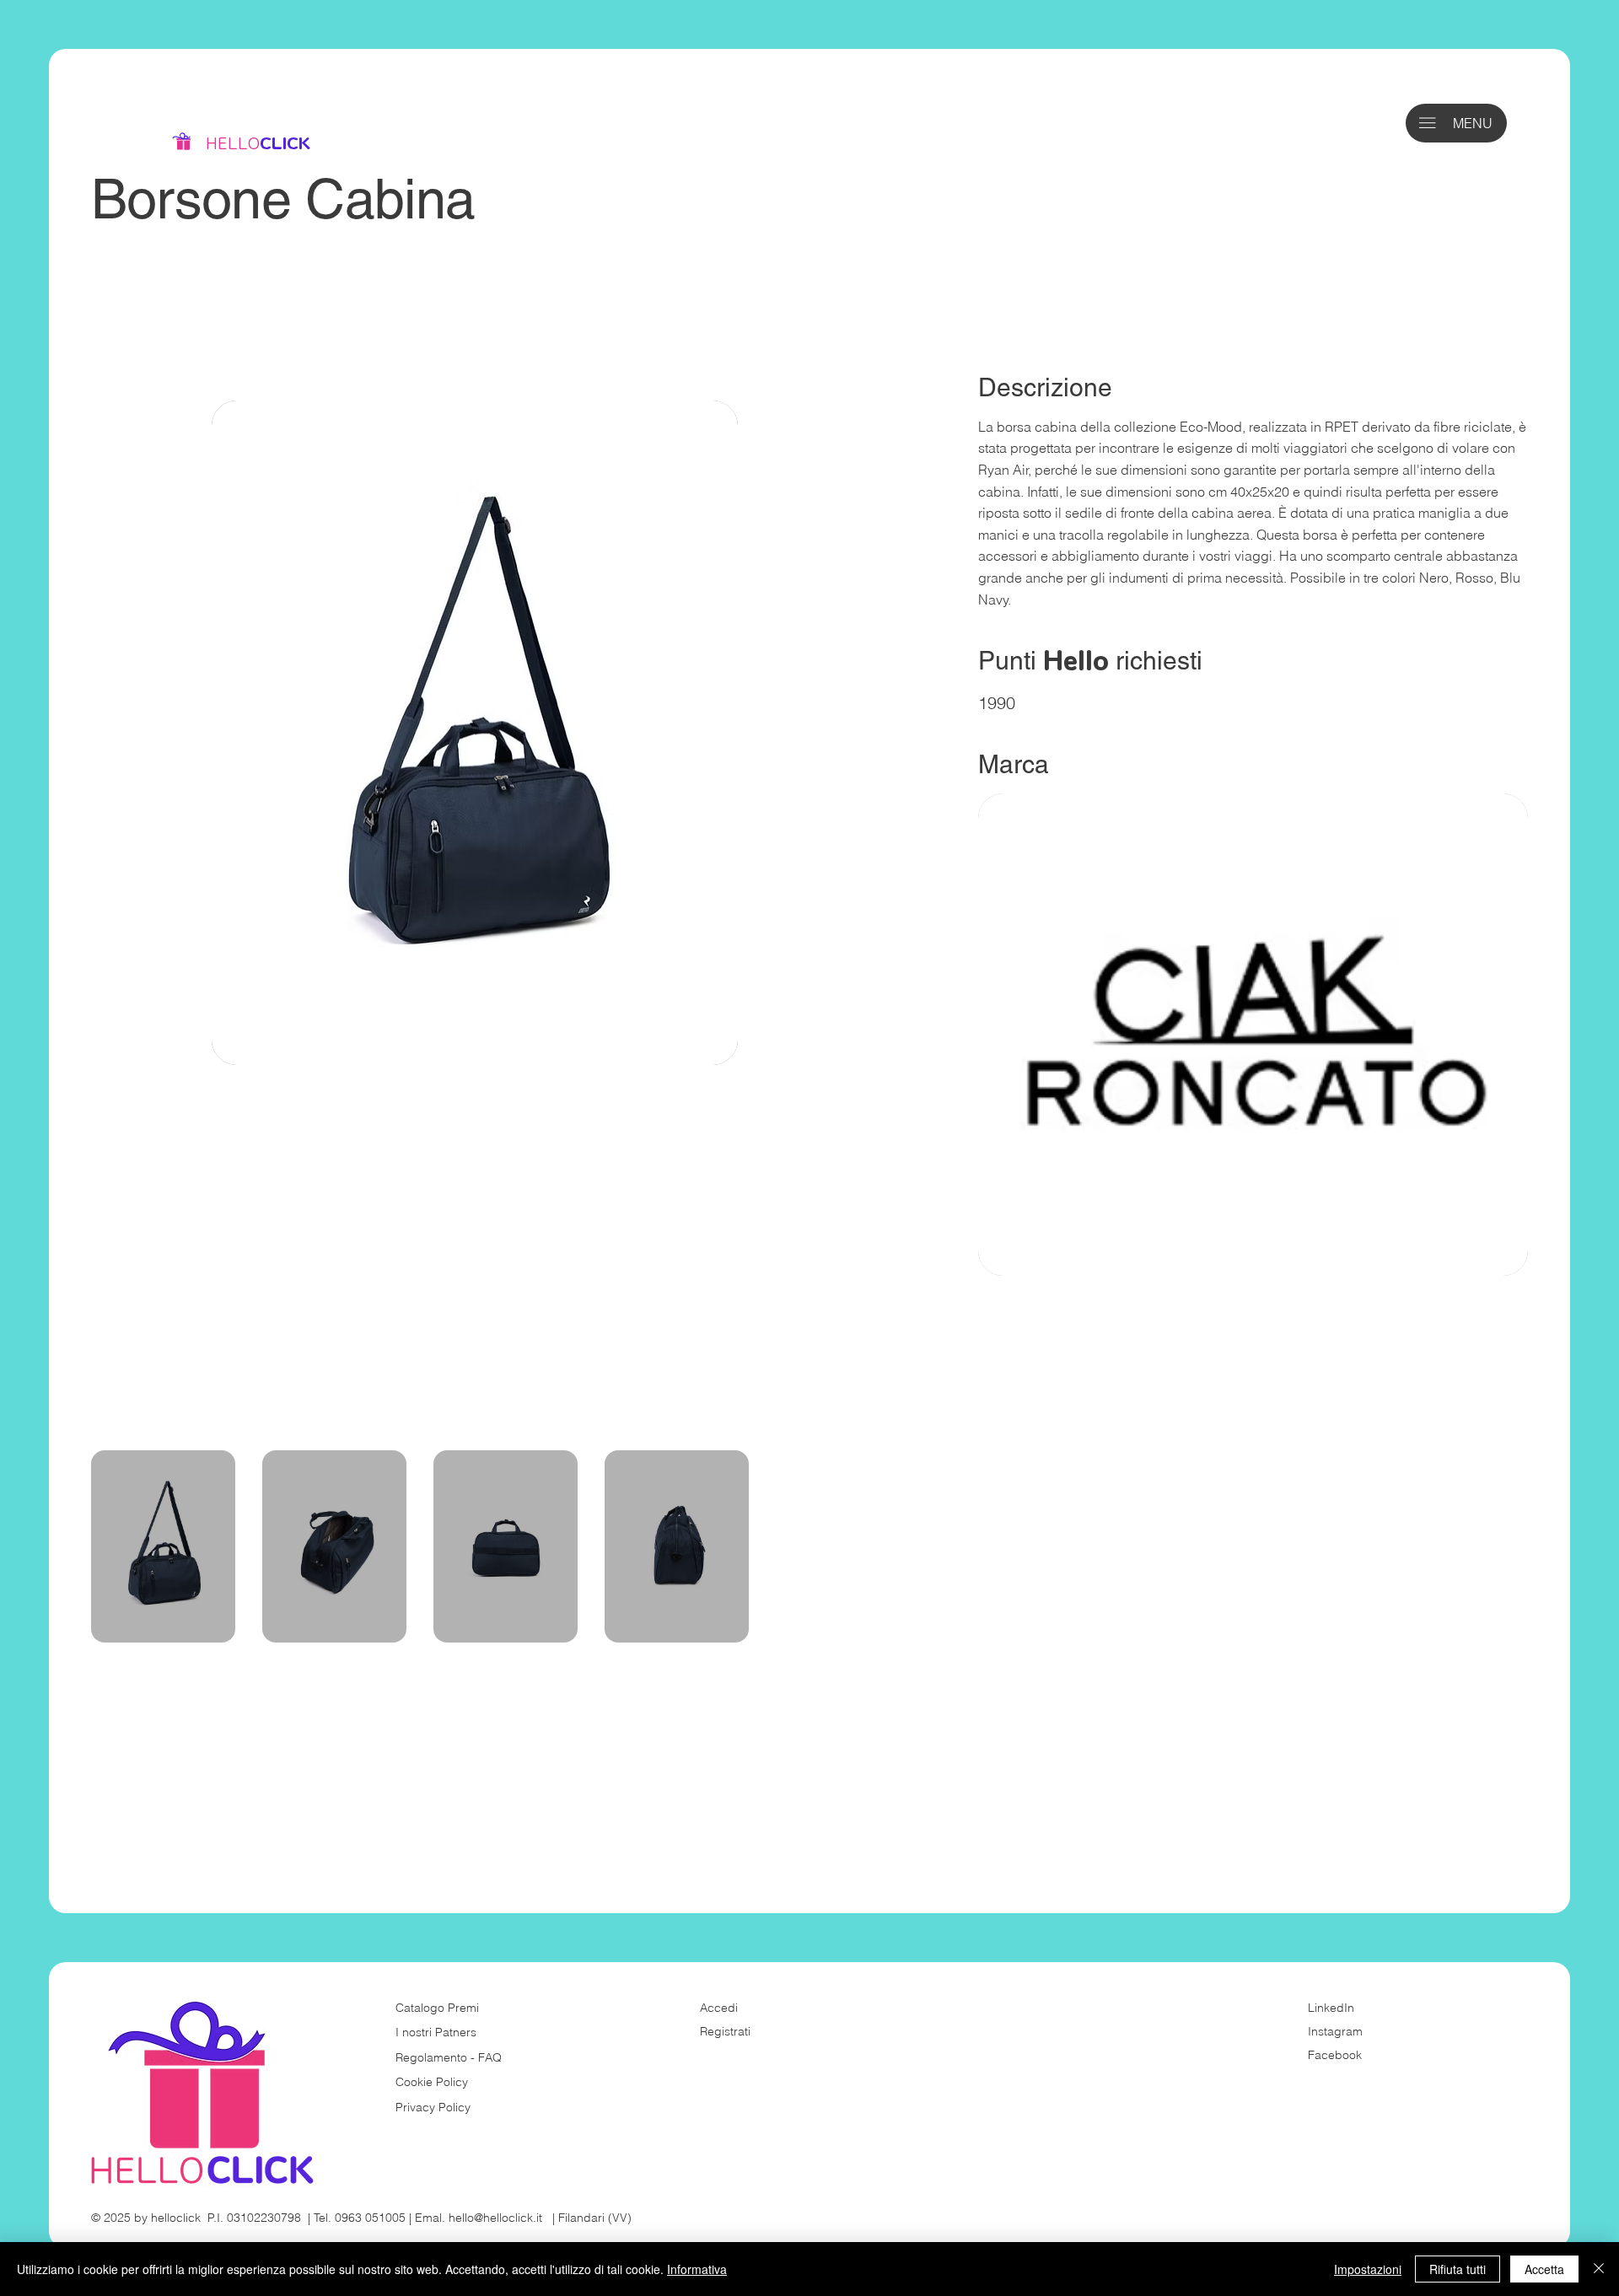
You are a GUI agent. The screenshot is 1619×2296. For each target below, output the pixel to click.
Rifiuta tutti (1458, 2269)
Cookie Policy (432, 2082)
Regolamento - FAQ (449, 2057)
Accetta (1544, 2269)
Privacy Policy (433, 2107)
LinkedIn (1331, 2008)
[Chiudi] (1599, 2269)
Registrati (725, 2031)
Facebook (1335, 2055)
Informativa (697, 2269)
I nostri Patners (436, 2032)
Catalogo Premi (437, 2008)
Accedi (719, 2008)
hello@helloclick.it (495, 2218)
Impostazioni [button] (1368, 2269)
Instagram (1335, 2031)
